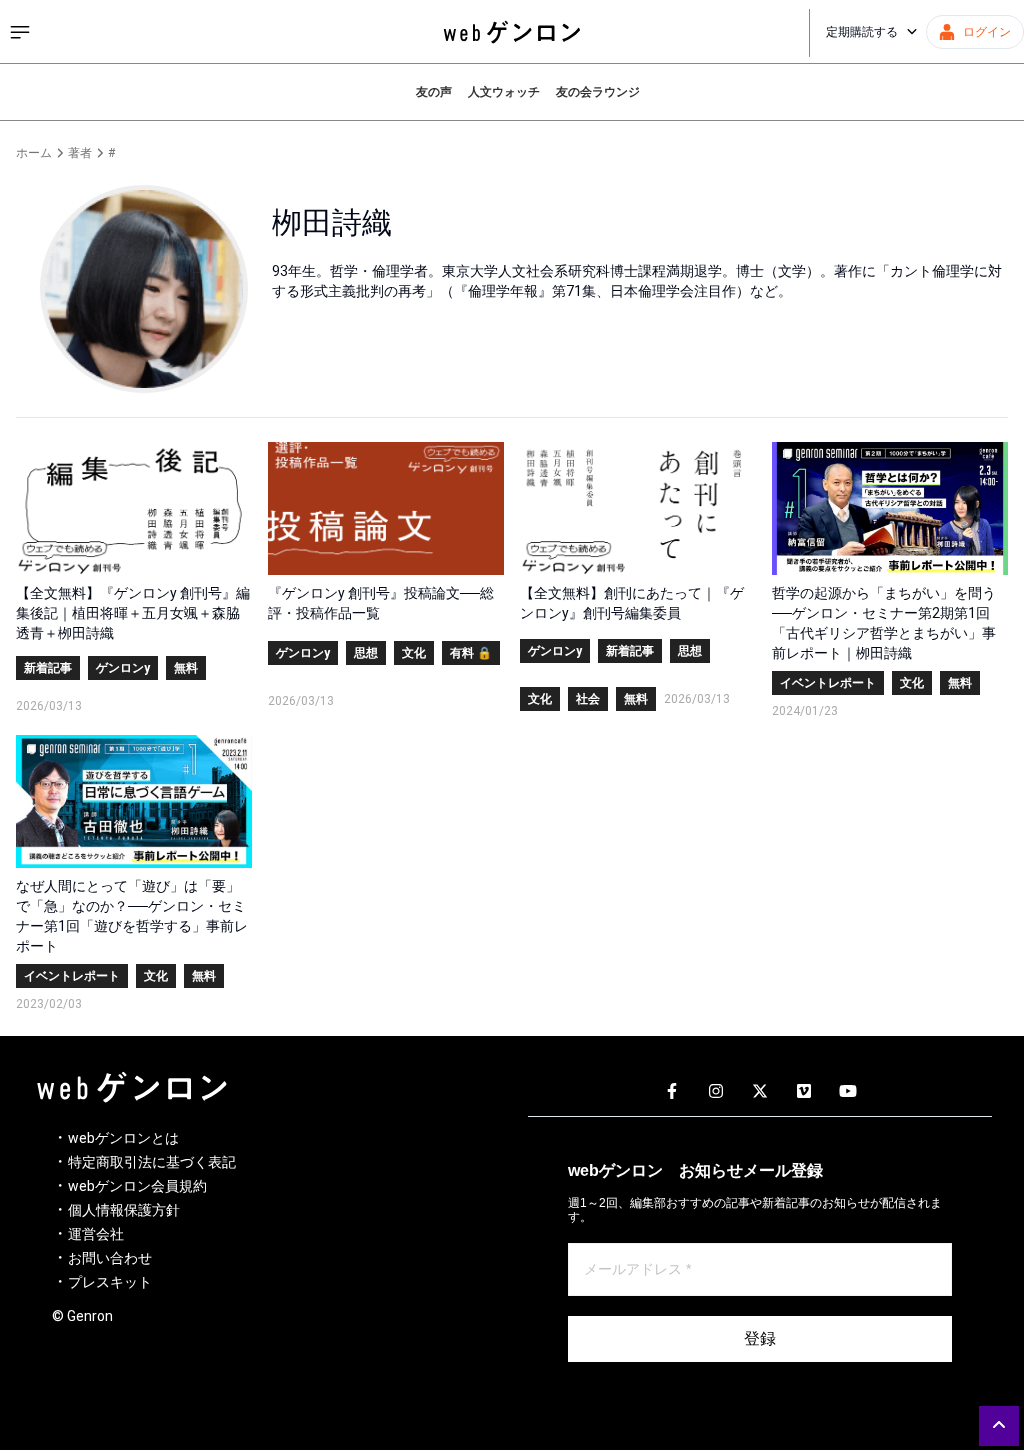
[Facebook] (672, 1092)
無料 (186, 668)
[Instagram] (716, 1092)
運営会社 (96, 1234)
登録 (760, 1338)
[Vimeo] (804, 1092)
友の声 (434, 92)
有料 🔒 (471, 653)
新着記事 (48, 668)
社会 (588, 699)
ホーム (34, 153)
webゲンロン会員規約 (137, 1186)
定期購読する (862, 32)
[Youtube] (848, 1092)
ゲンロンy (123, 668)
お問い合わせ (110, 1258)
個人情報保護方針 (124, 1210)
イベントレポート (828, 683)
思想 (366, 653)
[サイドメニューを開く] (20, 32)
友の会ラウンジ (598, 92)
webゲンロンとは (123, 1138)
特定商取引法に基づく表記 (152, 1162)
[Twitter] (760, 1092)
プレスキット (110, 1282)
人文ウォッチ (504, 92)
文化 (414, 653)
